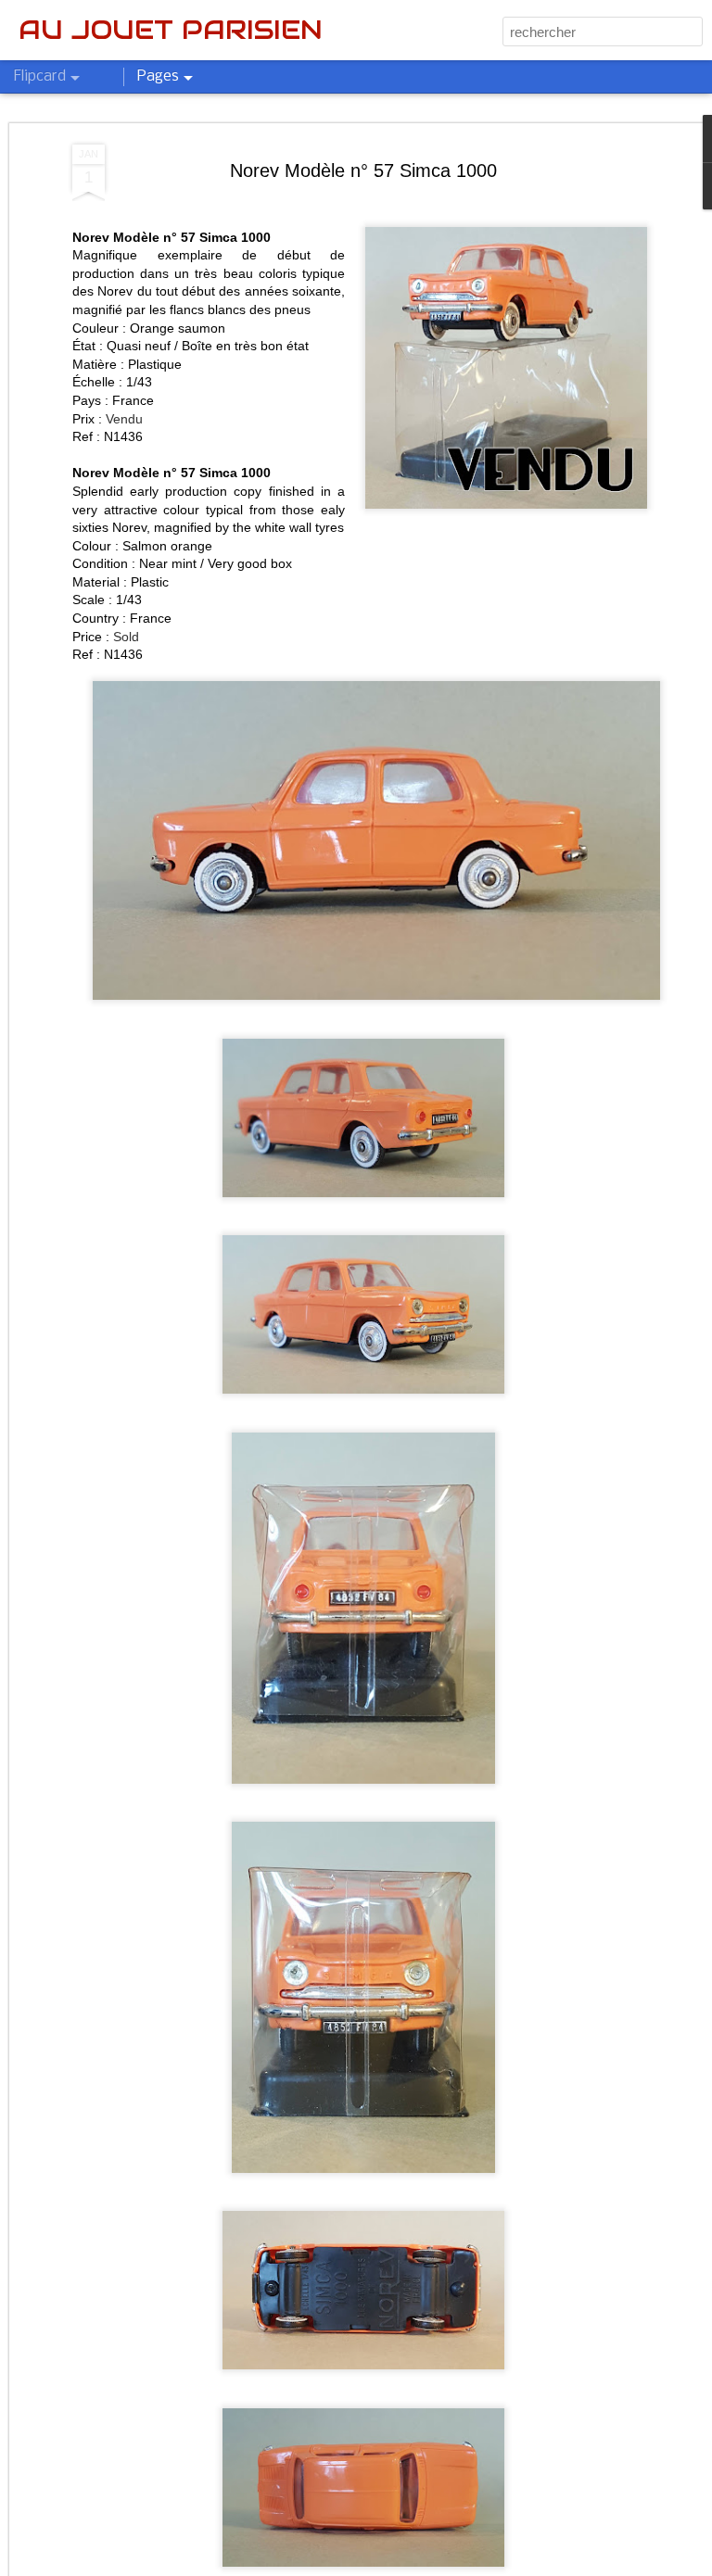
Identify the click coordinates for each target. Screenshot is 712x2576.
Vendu (124, 419)
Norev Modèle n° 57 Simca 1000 (363, 170)
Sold (126, 637)
